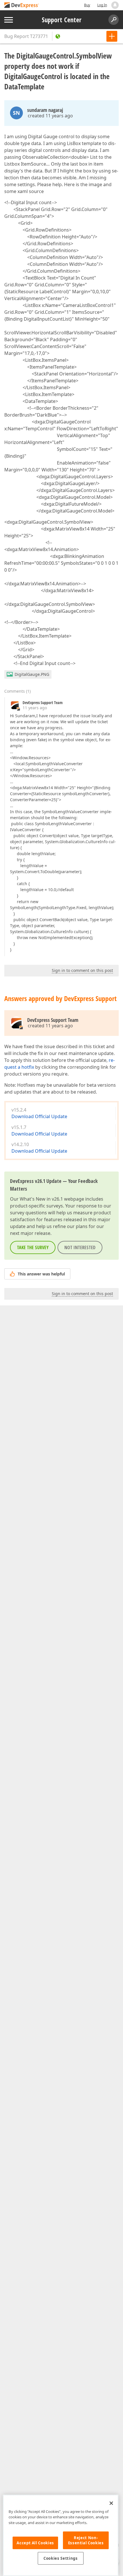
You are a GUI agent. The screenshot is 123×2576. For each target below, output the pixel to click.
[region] (61, 2535)
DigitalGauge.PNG (32, 674)
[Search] (114, 20)
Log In (102, 5)
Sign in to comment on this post (82, 970)
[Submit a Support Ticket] (112, 36)
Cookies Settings (61, 2558)
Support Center (62, 20)
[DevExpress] (22, 6)
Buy (87, 5)
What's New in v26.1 (41, 1199)
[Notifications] (115, 5)
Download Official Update (39, 1116)
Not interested (80, 1247)
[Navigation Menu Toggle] (9, 20)
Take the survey (33, 1247)
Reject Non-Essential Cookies (86, 2540)
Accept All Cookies (35, 2543)
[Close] (111, 2503)
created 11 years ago (50, 116)
